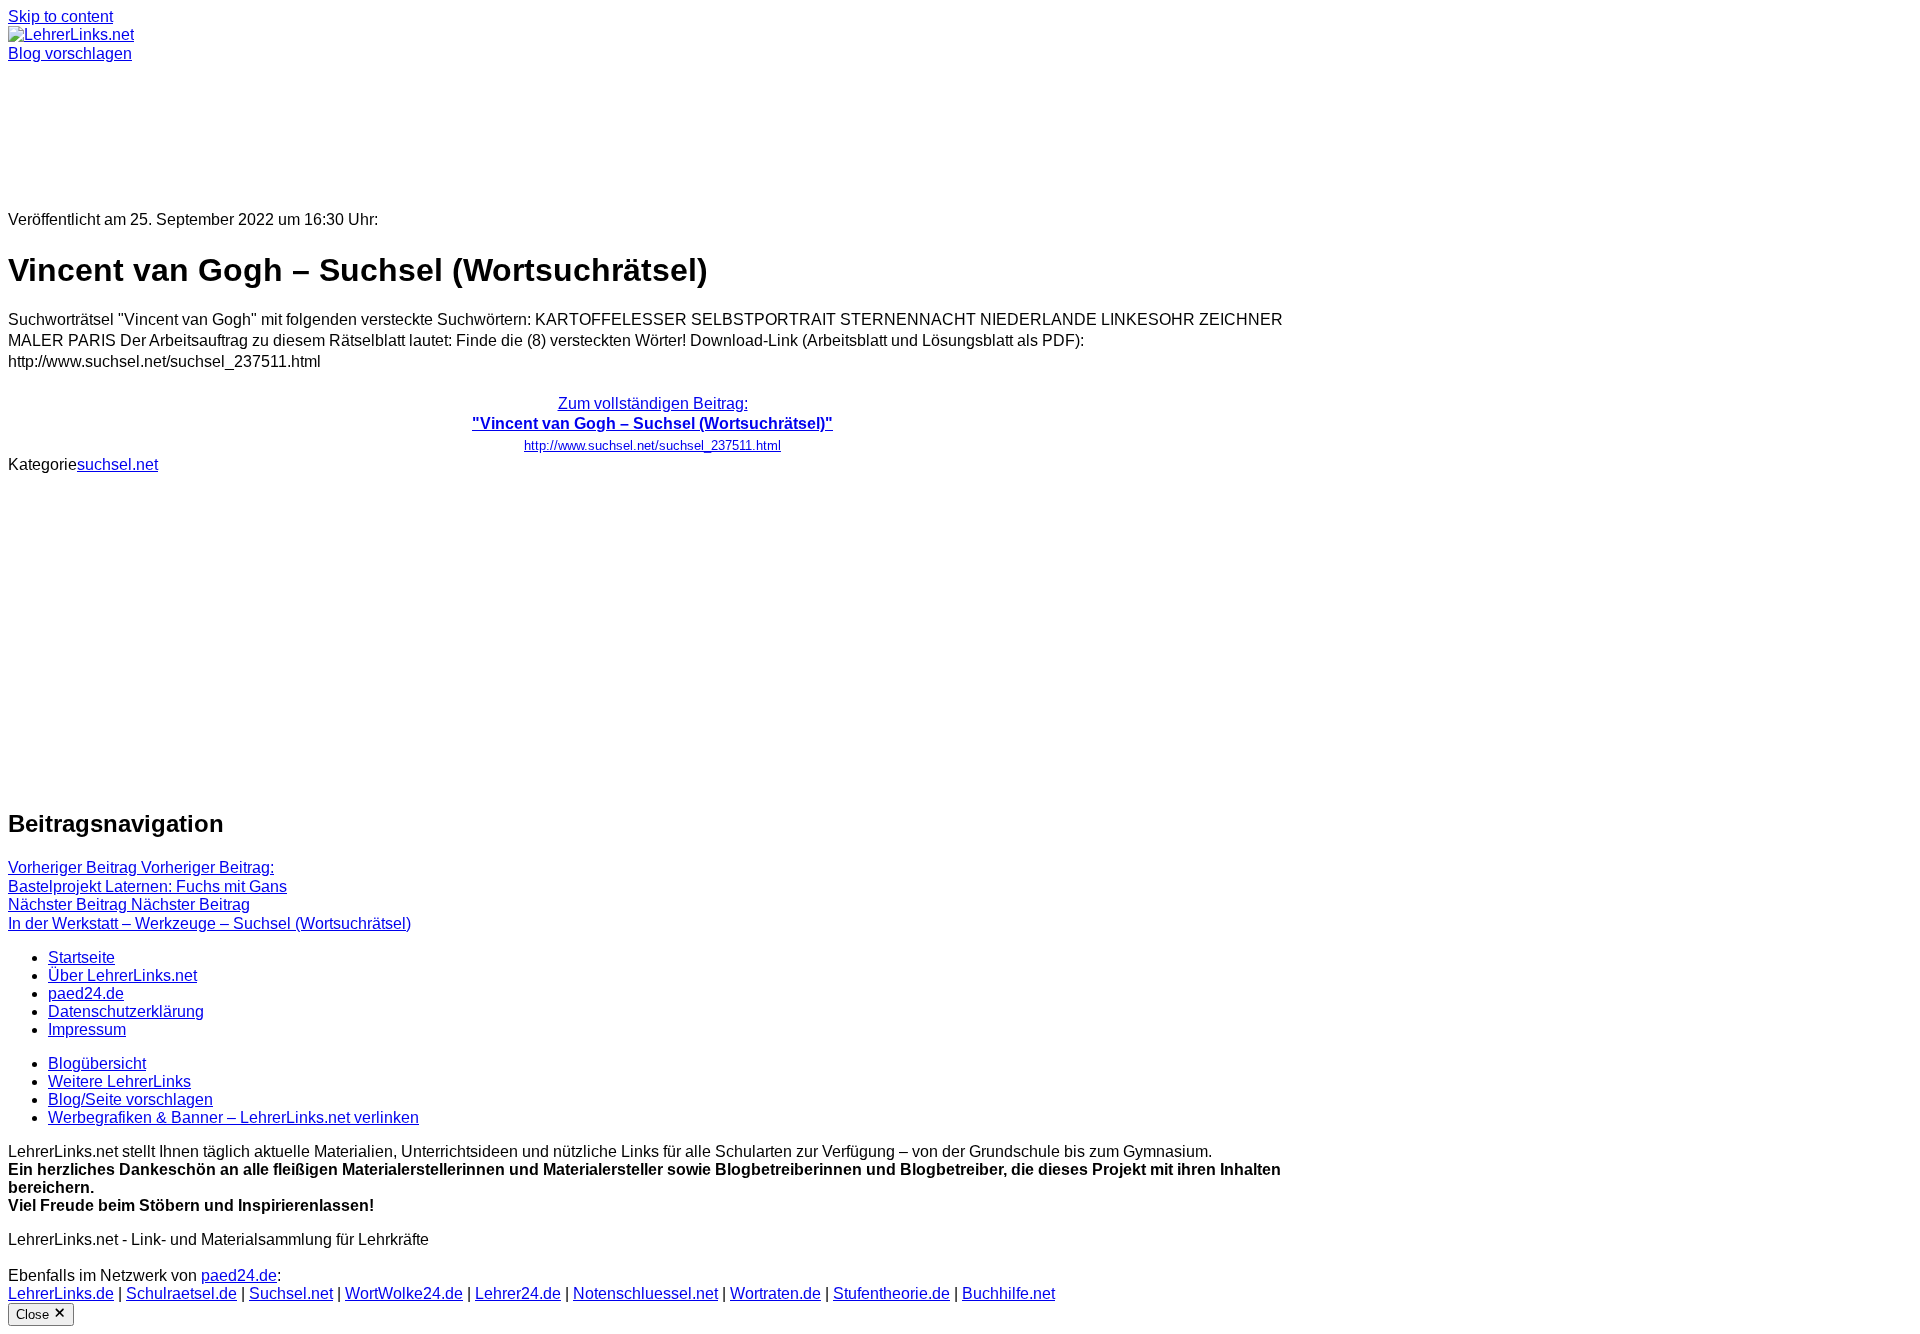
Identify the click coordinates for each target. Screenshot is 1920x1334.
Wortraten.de (775, 1293)
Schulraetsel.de (181, 1293)
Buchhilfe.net (1008, 1293)
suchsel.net (117, 464)
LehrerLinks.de (61, 1293)
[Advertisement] (608, 128)
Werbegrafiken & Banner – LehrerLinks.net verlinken (233, 1117)
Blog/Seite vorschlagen (130, 1099)
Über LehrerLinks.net (122, 975)
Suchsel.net (291, 1293)
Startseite (81, 957)
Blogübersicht (97, 1063)
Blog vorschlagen (70, 53)
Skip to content (60, 16)
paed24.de (86, 993)
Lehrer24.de (518, 1293)
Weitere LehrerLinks (119, 1081)
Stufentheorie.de (891, 1293)
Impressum (87, 1029)
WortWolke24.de (404, 1293)
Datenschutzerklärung (126, 1011)
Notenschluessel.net (645, 1293)
